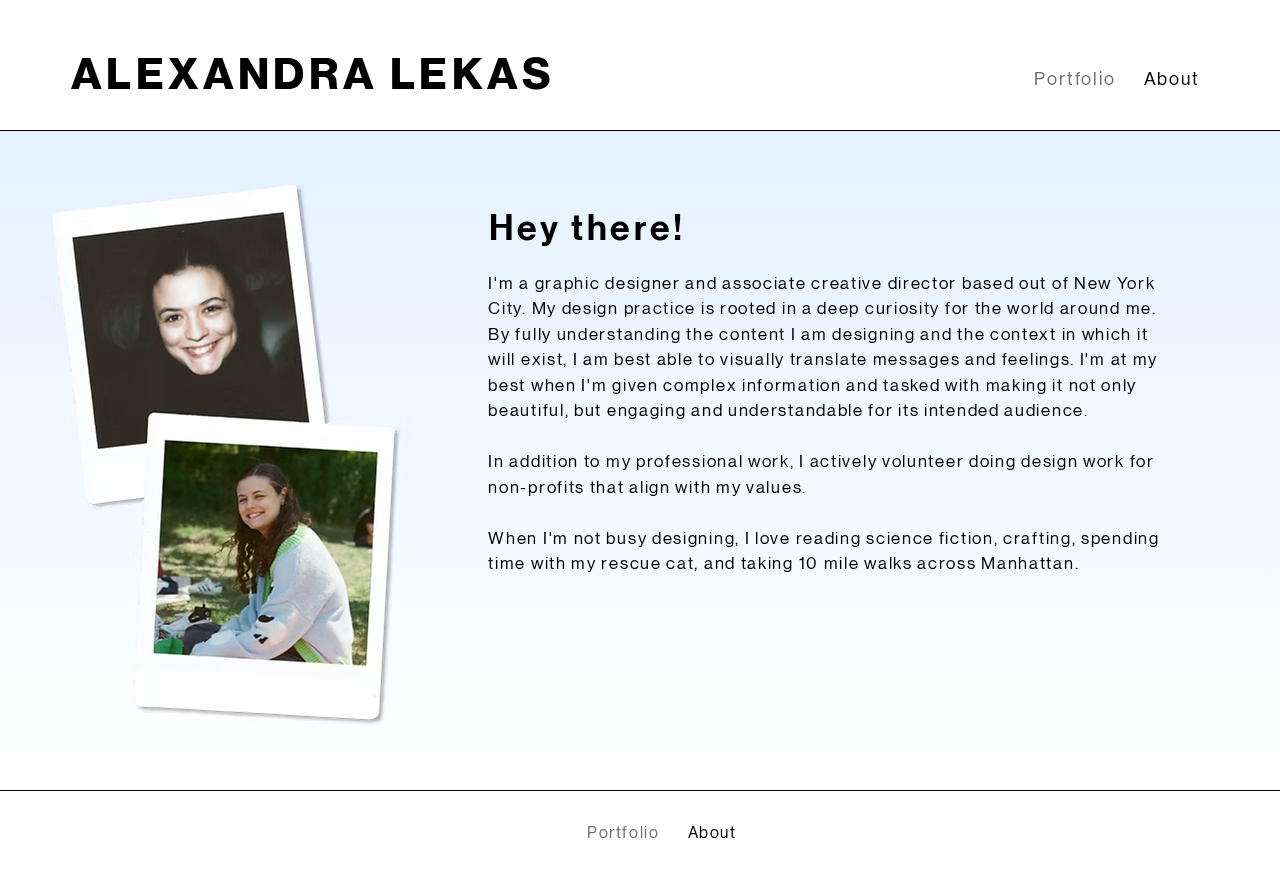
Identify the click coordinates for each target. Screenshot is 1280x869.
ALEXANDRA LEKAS (313, 74)
